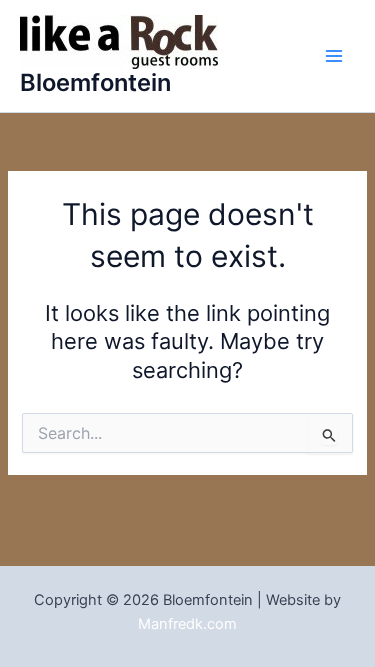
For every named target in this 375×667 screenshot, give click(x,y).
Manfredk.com (187, 624)
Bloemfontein (95, 82)
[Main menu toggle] (334, 56)
